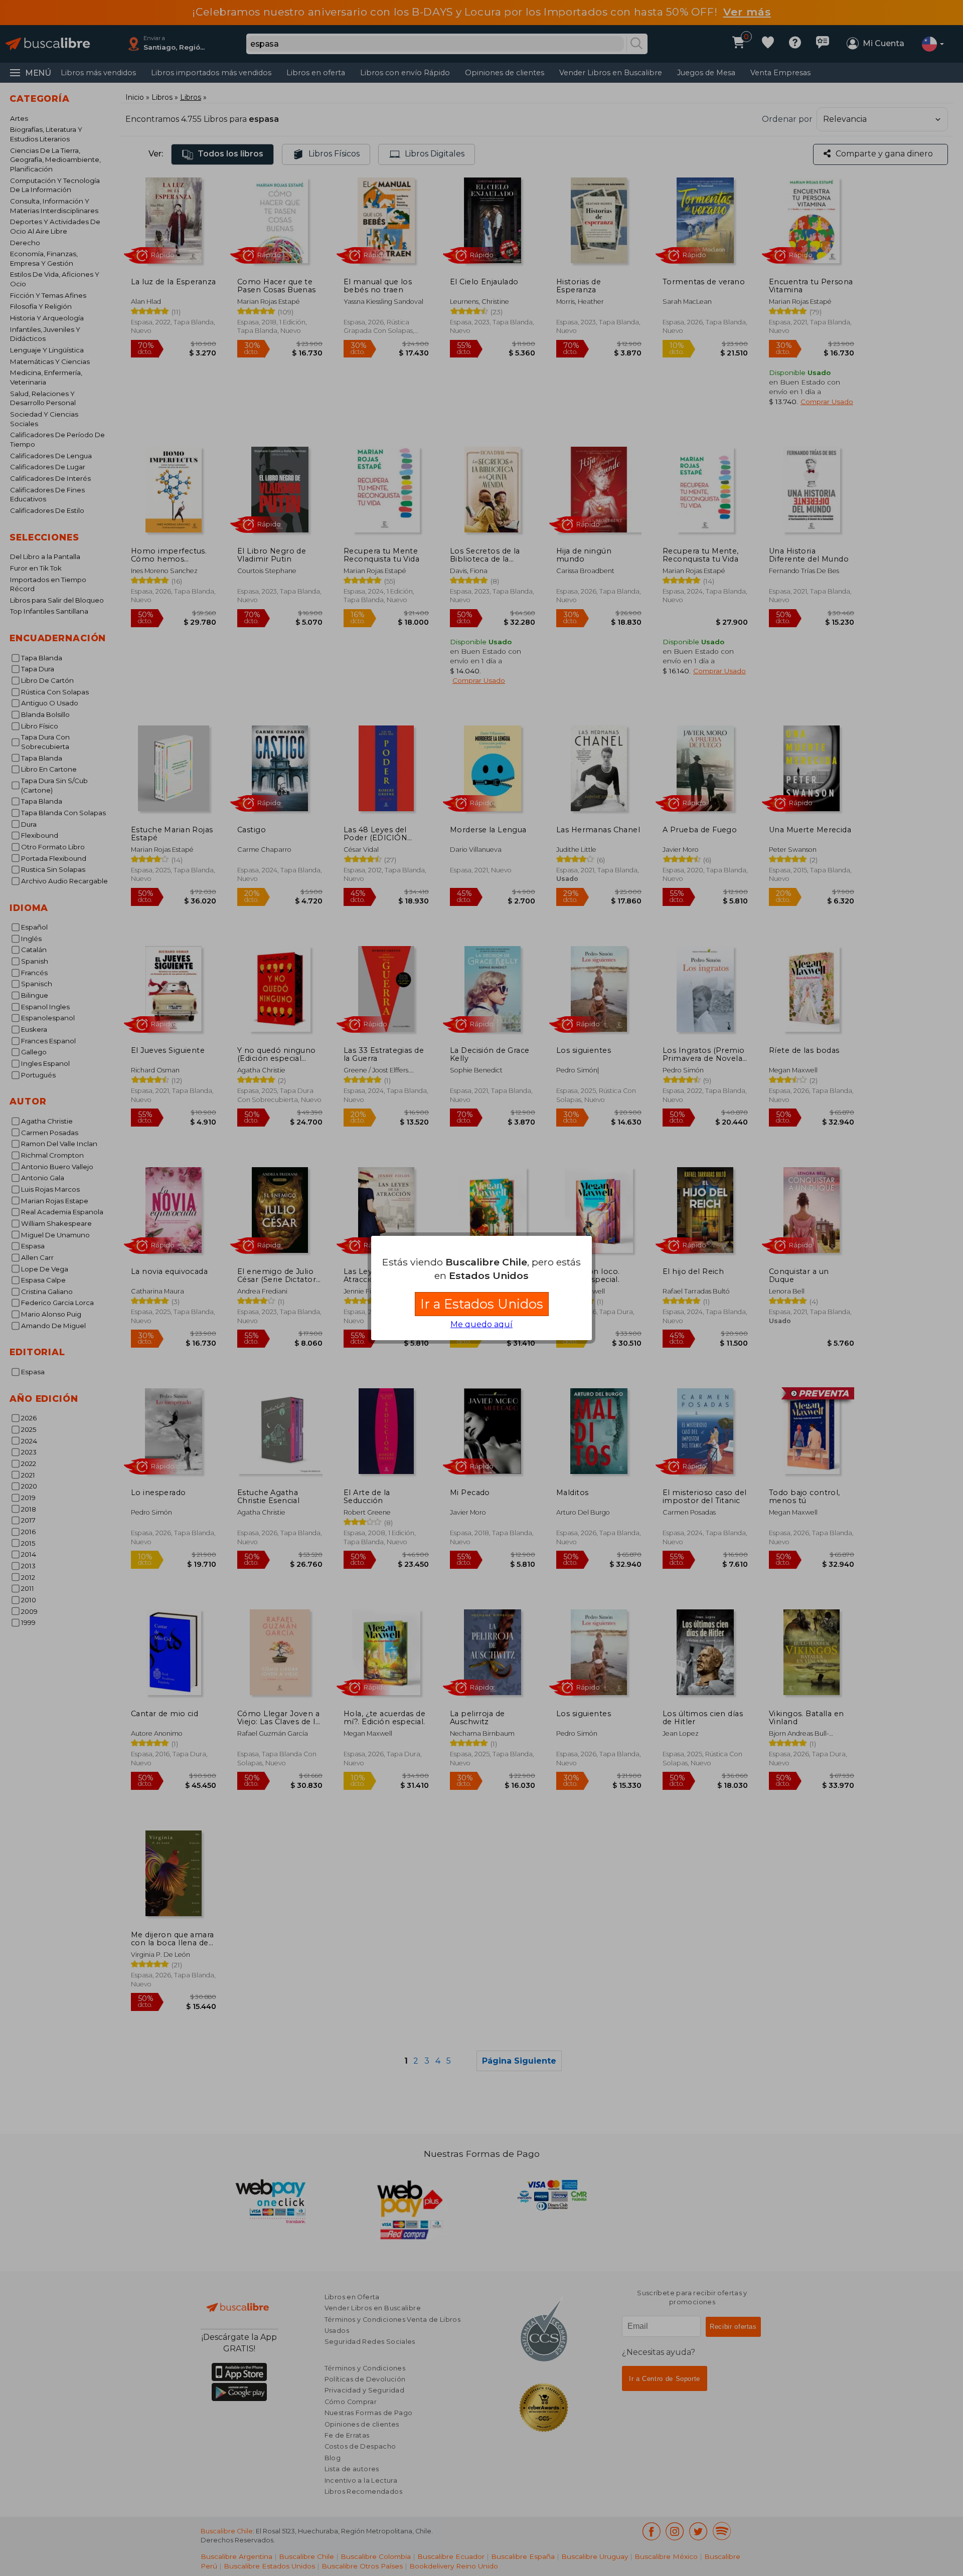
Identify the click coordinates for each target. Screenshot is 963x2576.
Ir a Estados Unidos (482, 1304)
